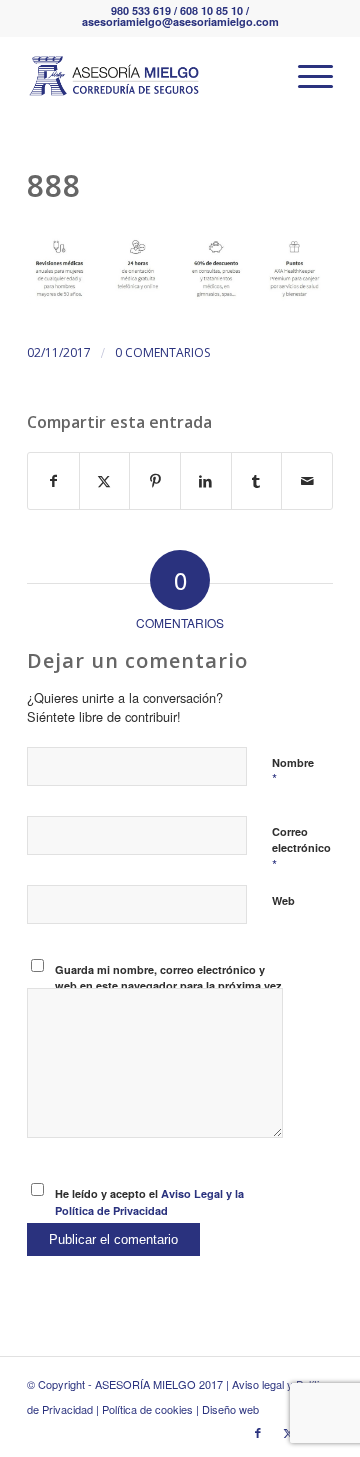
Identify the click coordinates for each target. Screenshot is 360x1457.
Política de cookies (147, 1409)
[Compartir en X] (105, 481)
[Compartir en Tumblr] (257, 481)
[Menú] (305, 76)
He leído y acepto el (149, 1202)
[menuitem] (305, 76)
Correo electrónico (301, 849)
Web (283, 900)
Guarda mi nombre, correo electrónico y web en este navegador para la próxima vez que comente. (168, 986)
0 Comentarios (162, 352)
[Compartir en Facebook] (53, 481)
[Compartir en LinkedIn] (206, 481)
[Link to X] (288, 1432)
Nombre (293, 772)
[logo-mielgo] (149, 76)
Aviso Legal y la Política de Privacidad (149, 1202)
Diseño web (230, 1409)
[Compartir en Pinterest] (155, 481)
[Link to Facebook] (258, 1432)
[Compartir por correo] (307, 481)
